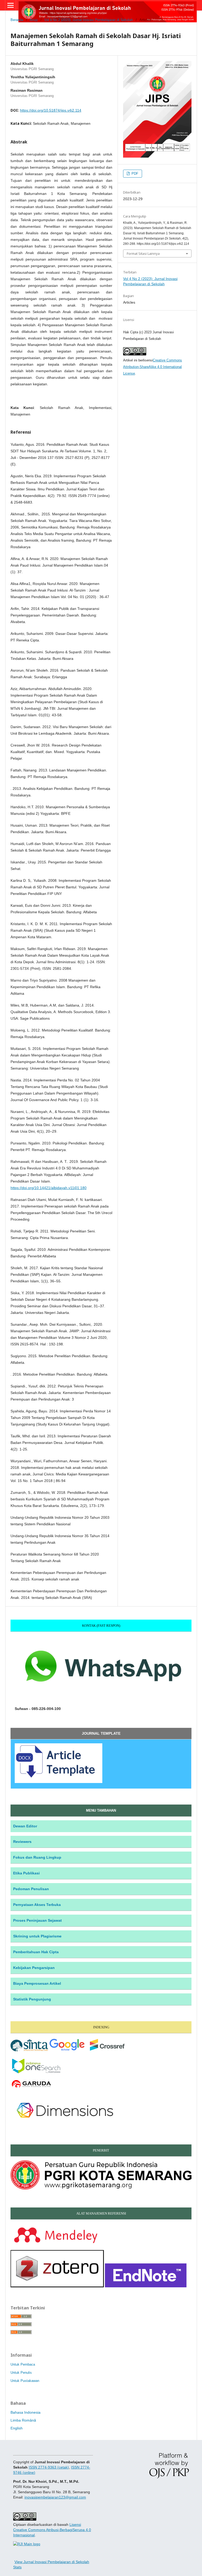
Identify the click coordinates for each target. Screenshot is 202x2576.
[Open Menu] (11, 5)
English (17, 2428)
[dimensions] (65, 2125)
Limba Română (23, 2420)
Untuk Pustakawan (25, 2381)
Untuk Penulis (21, 2373)
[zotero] (57, 2286)
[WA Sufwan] (101, 1698)
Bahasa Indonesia (26, 2412)
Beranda (17, 20)
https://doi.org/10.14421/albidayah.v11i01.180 (49, 1188)
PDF (134, 173)
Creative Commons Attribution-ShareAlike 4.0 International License (153, 367)
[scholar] (67, 2051)
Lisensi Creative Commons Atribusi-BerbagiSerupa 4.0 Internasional (52, 2530)
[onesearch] (36, 2072)
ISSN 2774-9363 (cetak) (49, 2467)
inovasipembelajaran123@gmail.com (55, 2497)
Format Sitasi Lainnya (143, 253)
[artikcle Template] (59, 1781)
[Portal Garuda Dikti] (31, 2088)
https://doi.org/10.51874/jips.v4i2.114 (51, 110)
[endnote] (146, 2286)
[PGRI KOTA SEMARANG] (101, 2188)
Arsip (34, 20)
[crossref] (107, 2051)
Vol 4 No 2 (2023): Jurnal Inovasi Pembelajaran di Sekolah (89, 20)
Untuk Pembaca (23, 2364)
